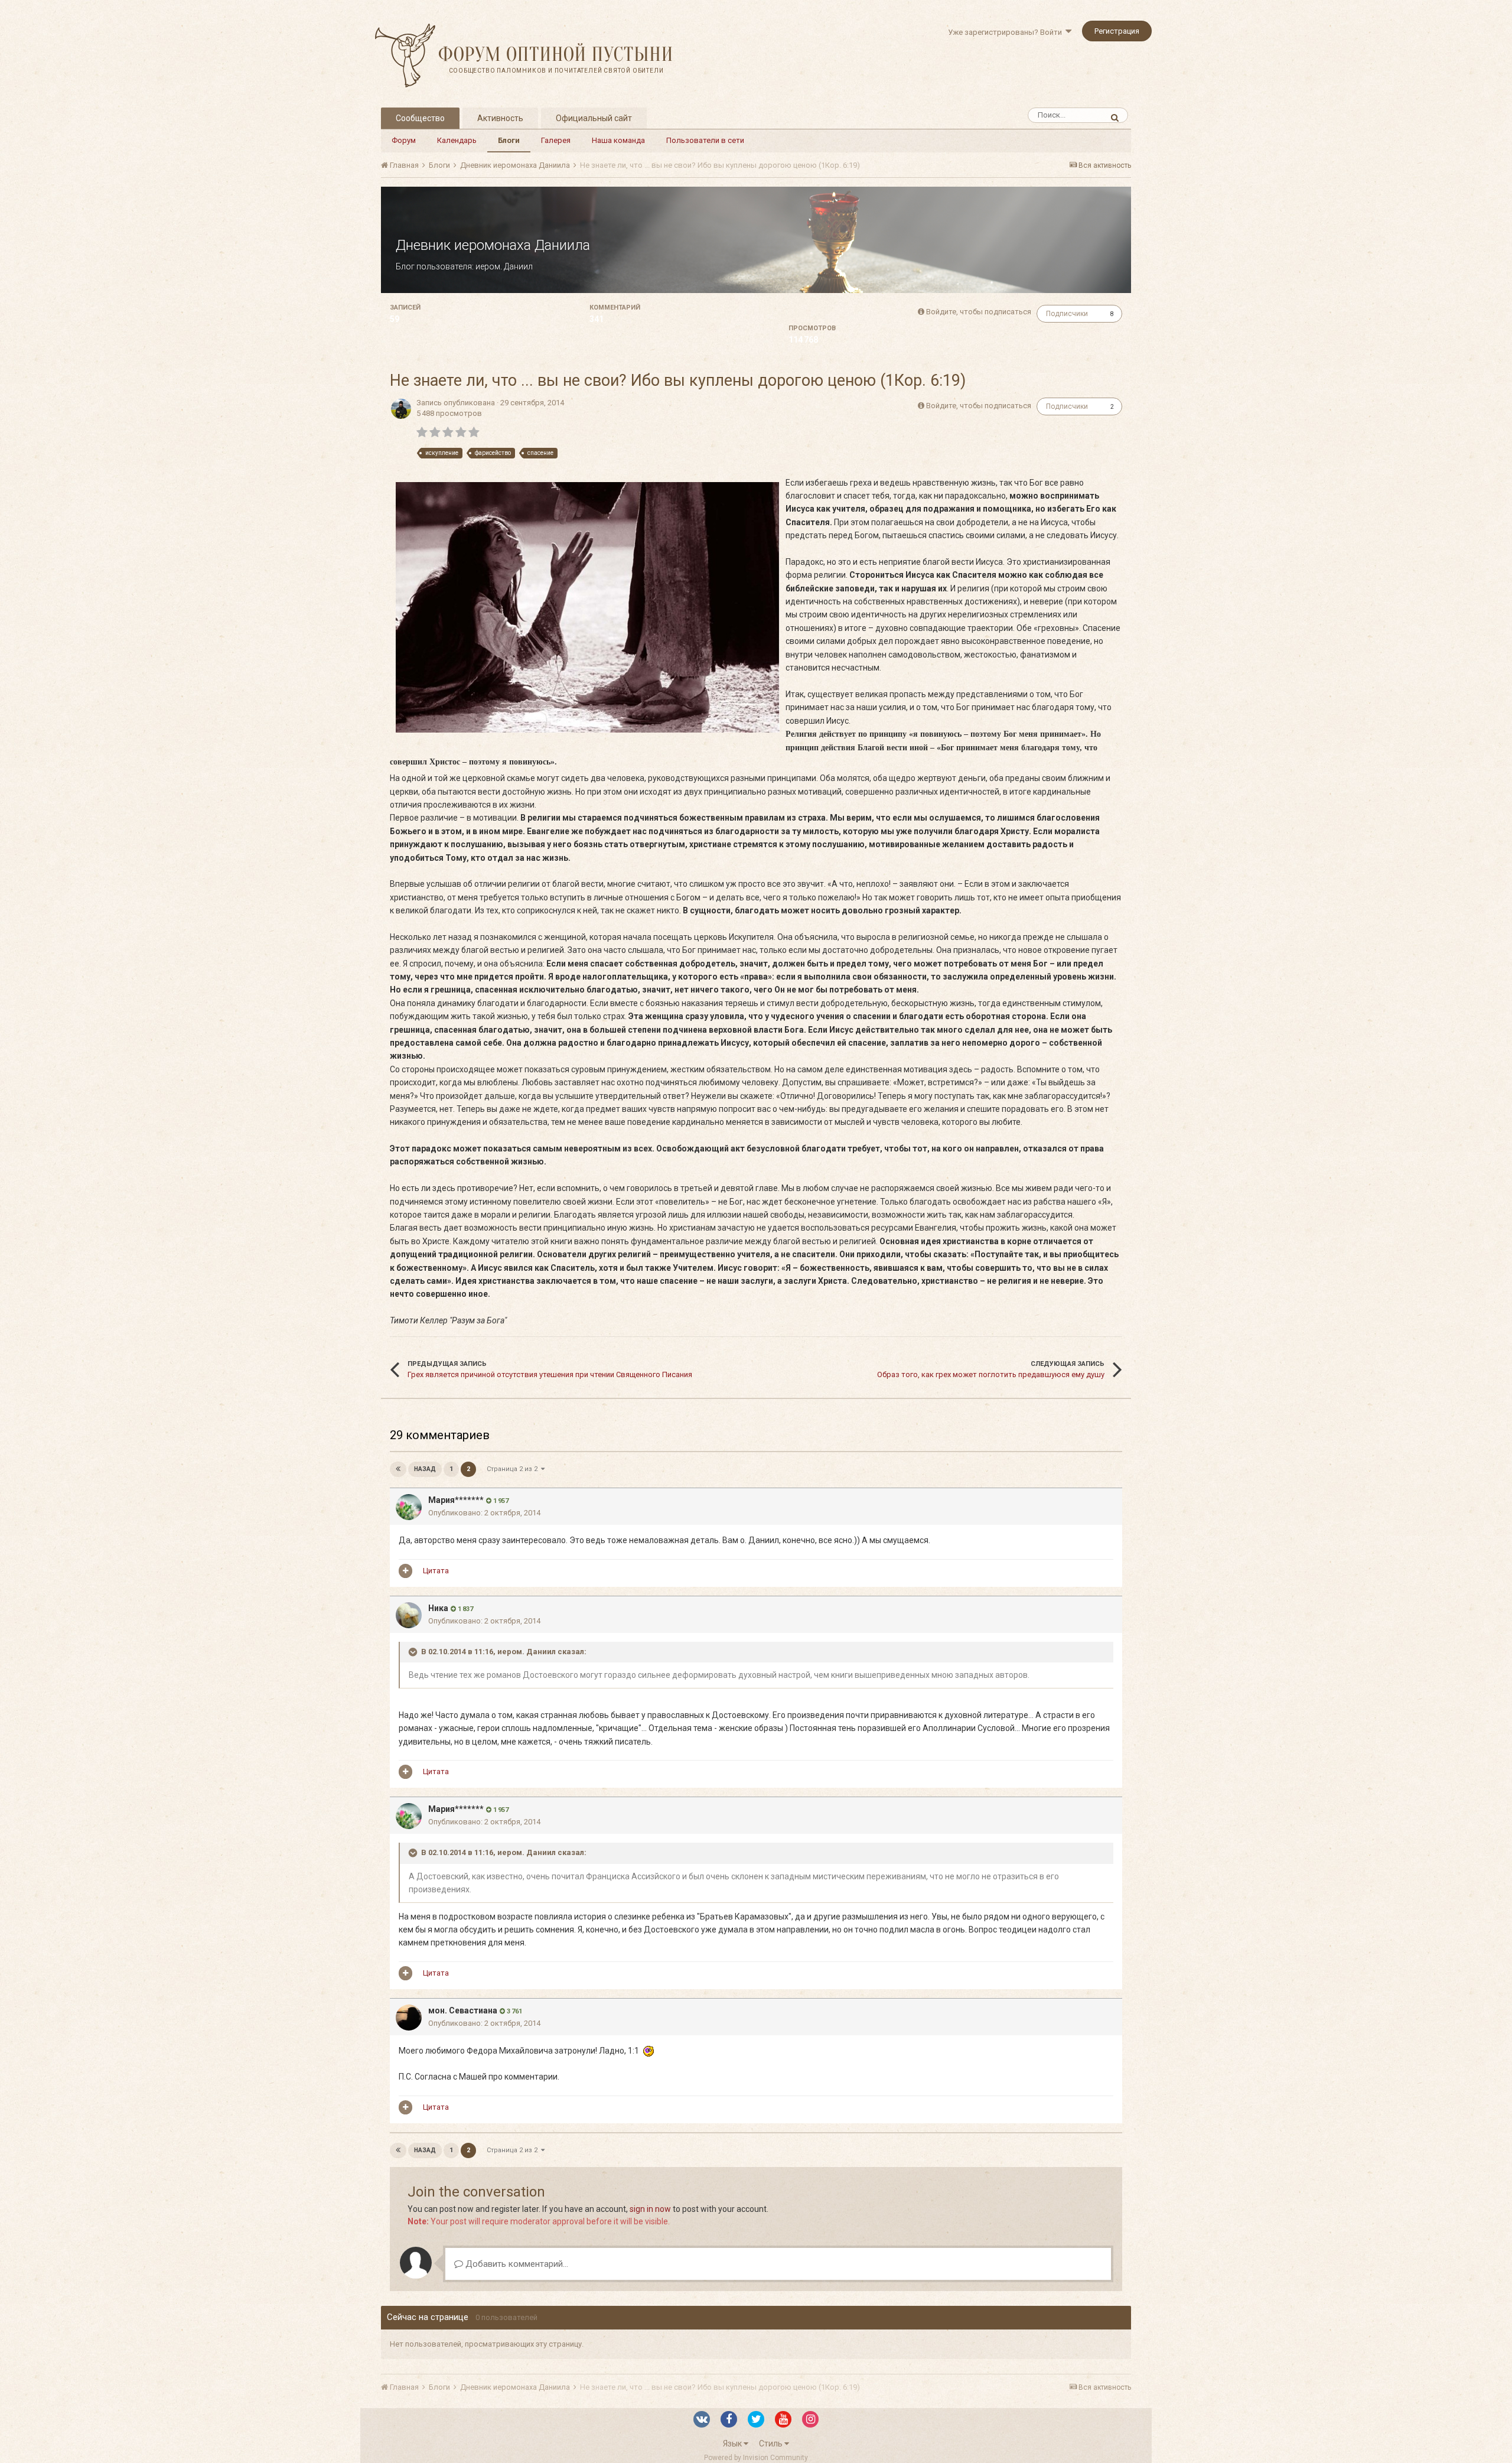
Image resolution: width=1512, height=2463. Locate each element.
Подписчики (1067, 314)
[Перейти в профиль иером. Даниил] (401, 409)
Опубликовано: (484, 1513)
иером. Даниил (504, 266)
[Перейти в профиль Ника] (409, 1615)
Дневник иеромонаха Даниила (493, 245)
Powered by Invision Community (756, 2458)
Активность (500, 118)
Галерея (556, 140)
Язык (733, 2444)
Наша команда (618, 140)
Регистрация (1117, 31)
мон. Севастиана (463, 2010)
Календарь (457, 140)
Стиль (772, 2444)
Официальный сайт (594, 118)
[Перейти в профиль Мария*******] (409, 1507)
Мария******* (456, 1500)
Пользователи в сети (705, 140)
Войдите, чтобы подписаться (979, 312)
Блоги (509, 140)
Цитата (436, 1571)
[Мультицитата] (405, 1571)
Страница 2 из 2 (514, 1469)
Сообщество (420, 118)
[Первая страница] (398, 1469)
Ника (438, 1608)
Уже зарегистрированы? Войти (1007, 32)
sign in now (650, 2209)
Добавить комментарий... (516, 2264)
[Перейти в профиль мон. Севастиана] (409, 2018)
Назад (425, 1469)
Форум (404, 140)
